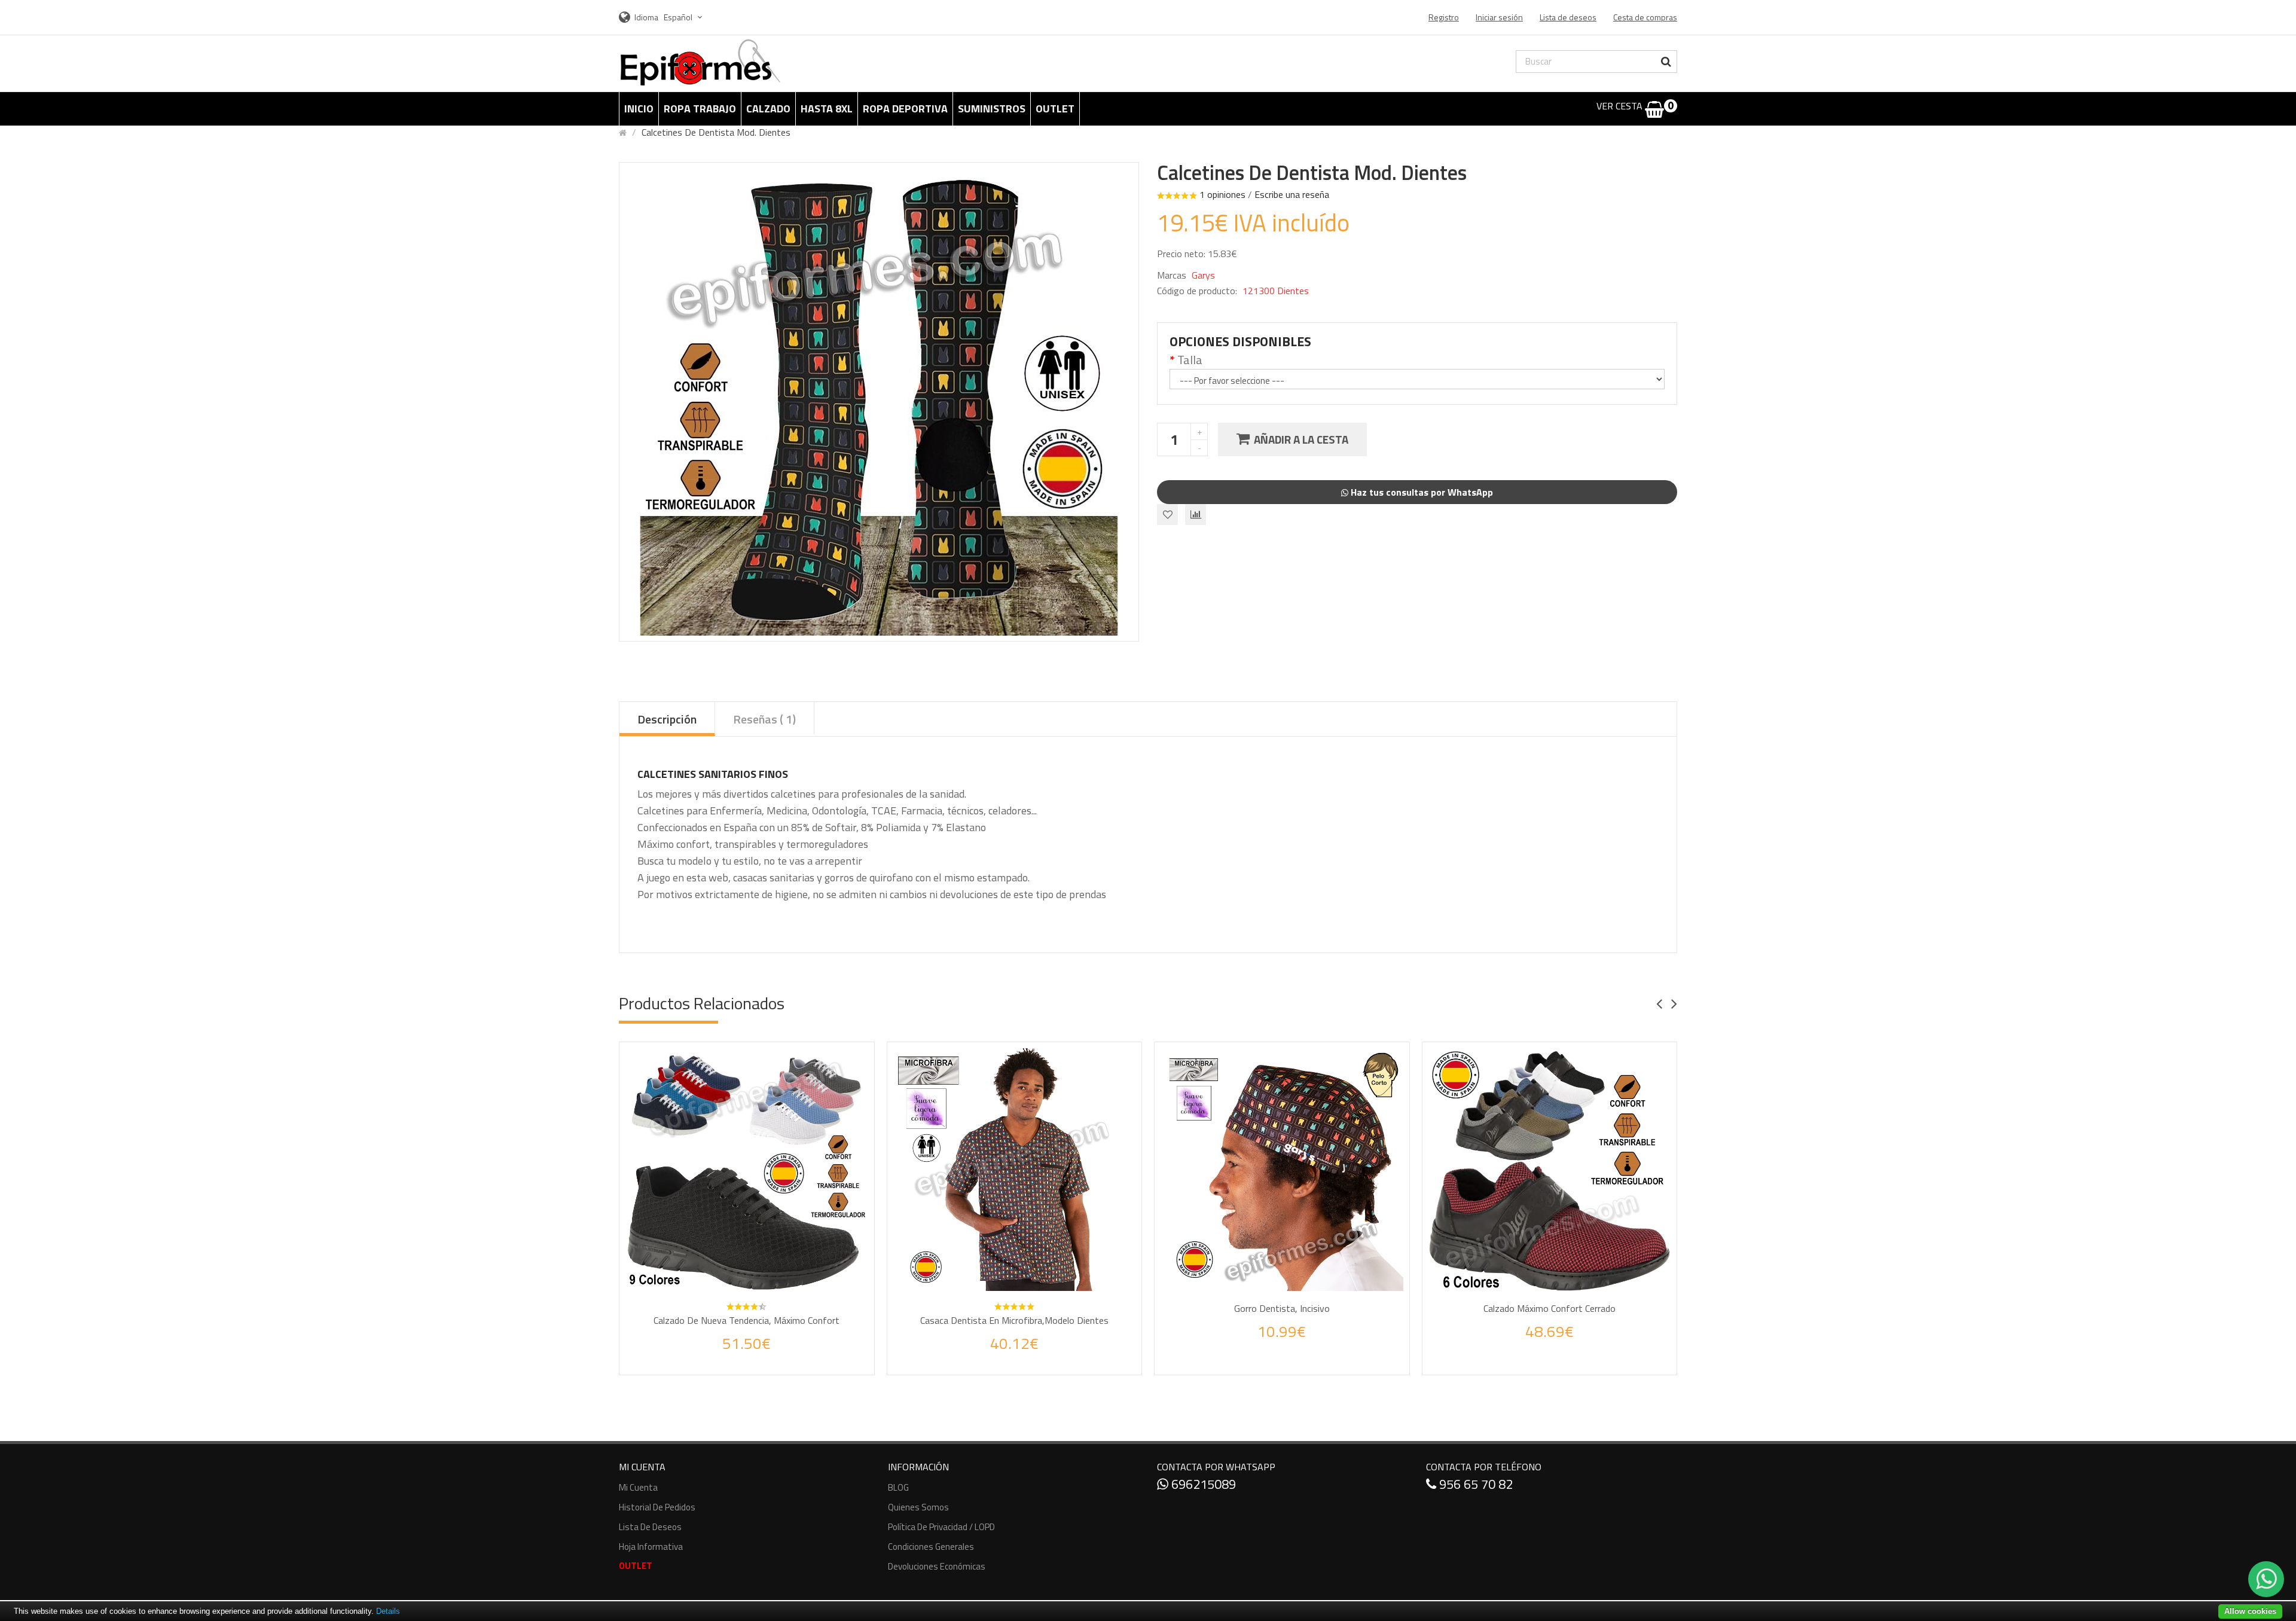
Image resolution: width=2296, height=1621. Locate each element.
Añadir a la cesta (1301, 439)
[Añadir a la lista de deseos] (735, 1356)
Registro (1444, 17)
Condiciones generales (931, 1547)
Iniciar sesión (1499, 17)
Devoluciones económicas (937, 1566)
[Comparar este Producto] (763, 1356)
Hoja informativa (651, 1547)
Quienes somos (918, 1507)
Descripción (667, 719)
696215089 (1202, 1484)
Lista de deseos (650, 1527)
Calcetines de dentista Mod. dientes (716, 132)
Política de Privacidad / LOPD (941, 1527)
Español (679, 17)
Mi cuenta (638, 1487)
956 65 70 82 (1474, 1484)
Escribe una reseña (1292, 194)
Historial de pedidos (657, 1507)
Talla (1190, 360)
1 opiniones (1222, 194)
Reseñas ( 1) (764, 719)
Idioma (646, 17)
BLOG (898, 1487)
